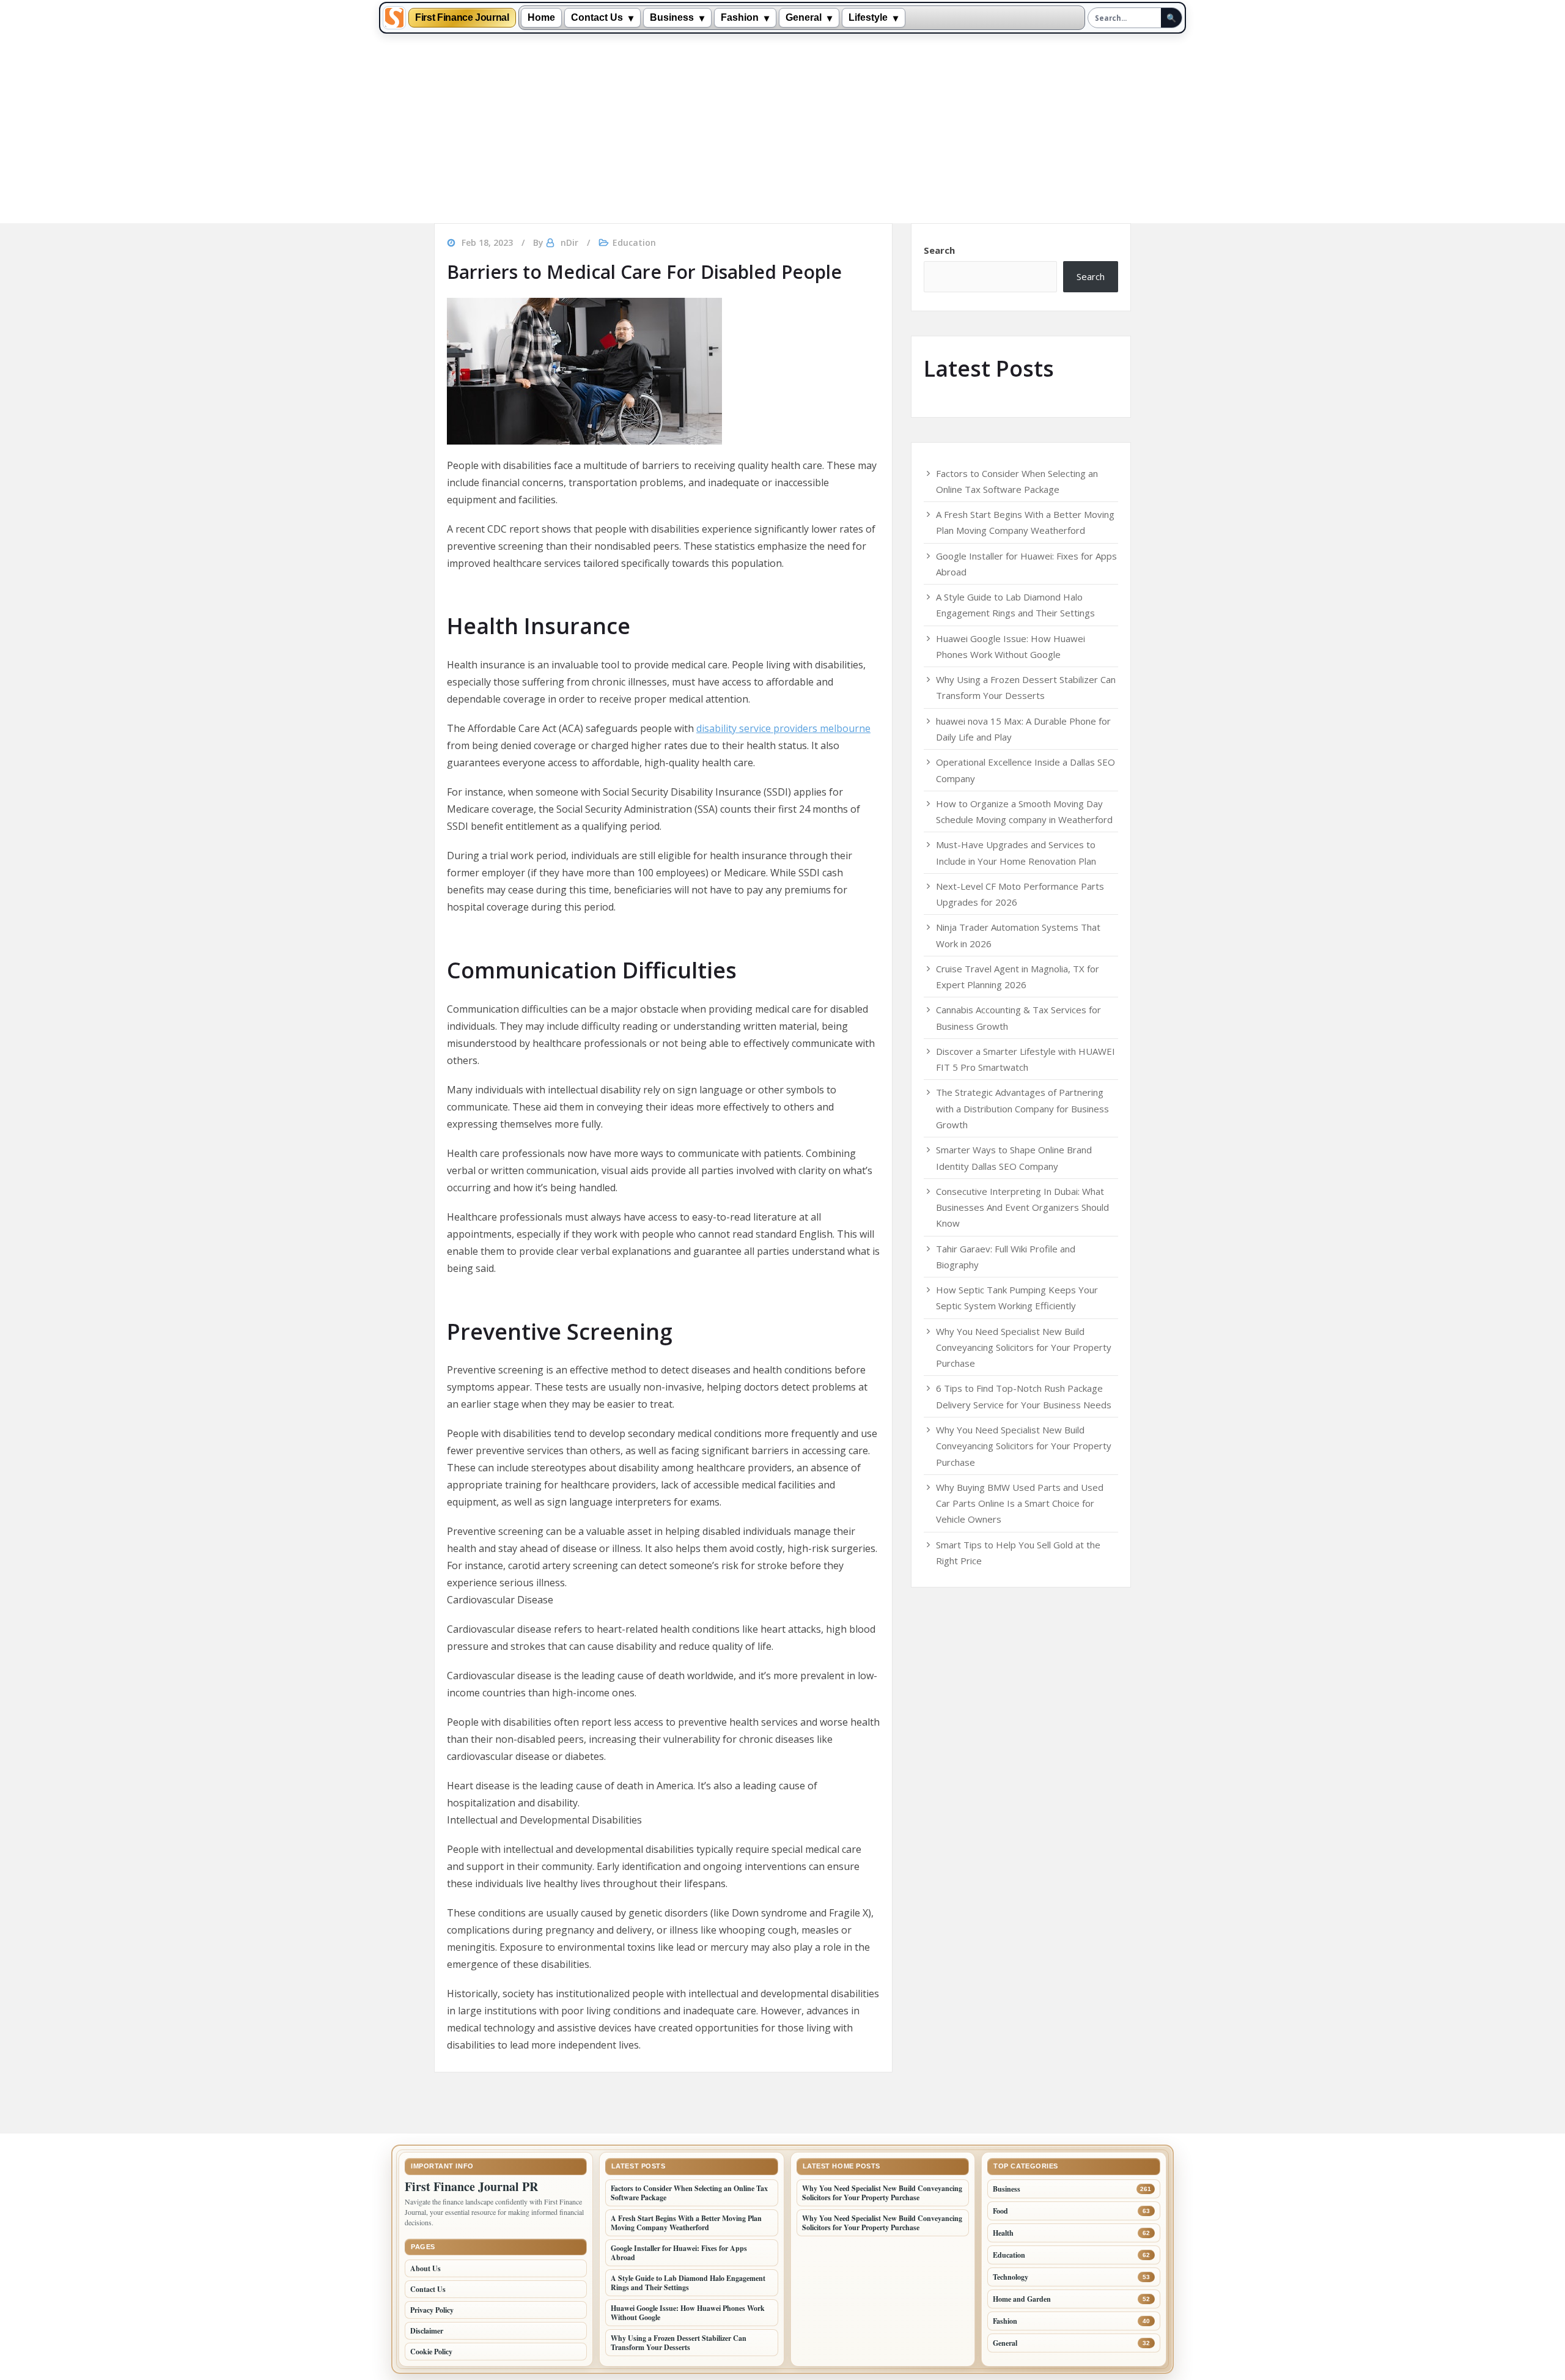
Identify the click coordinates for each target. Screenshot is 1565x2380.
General (804, 17)
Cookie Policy (431, 2352)
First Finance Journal (462, 18)
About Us (425, 2268)
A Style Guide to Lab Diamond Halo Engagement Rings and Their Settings (688, 2283)
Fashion (740, 17)
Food (1000, 2211)
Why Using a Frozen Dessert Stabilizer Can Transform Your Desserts (679, 2343)
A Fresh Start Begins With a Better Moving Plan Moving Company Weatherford (686, 2223)
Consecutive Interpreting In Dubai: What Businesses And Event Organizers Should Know (1022, 1207)
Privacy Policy (432, 2310)
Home (541, 17)
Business (672, 17)
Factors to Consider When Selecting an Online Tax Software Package (689, 2193)
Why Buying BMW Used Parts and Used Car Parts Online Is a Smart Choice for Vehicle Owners (1020, 1503)
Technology (1011, 2277)
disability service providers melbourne (783, 728)
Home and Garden (1022, 2299)
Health (1003, 2233)
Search (939, 250)
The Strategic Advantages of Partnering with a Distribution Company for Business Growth (1022, 1108)
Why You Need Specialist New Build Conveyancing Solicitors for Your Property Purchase (1024, 1347)
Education (634, 242)
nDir (569, 242)
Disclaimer (427, 2331)
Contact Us (597, 17)
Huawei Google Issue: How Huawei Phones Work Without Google (688, 2313)
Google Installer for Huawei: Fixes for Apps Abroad (679, 2253)
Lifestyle (868, 17)
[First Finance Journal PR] (394, 18)
